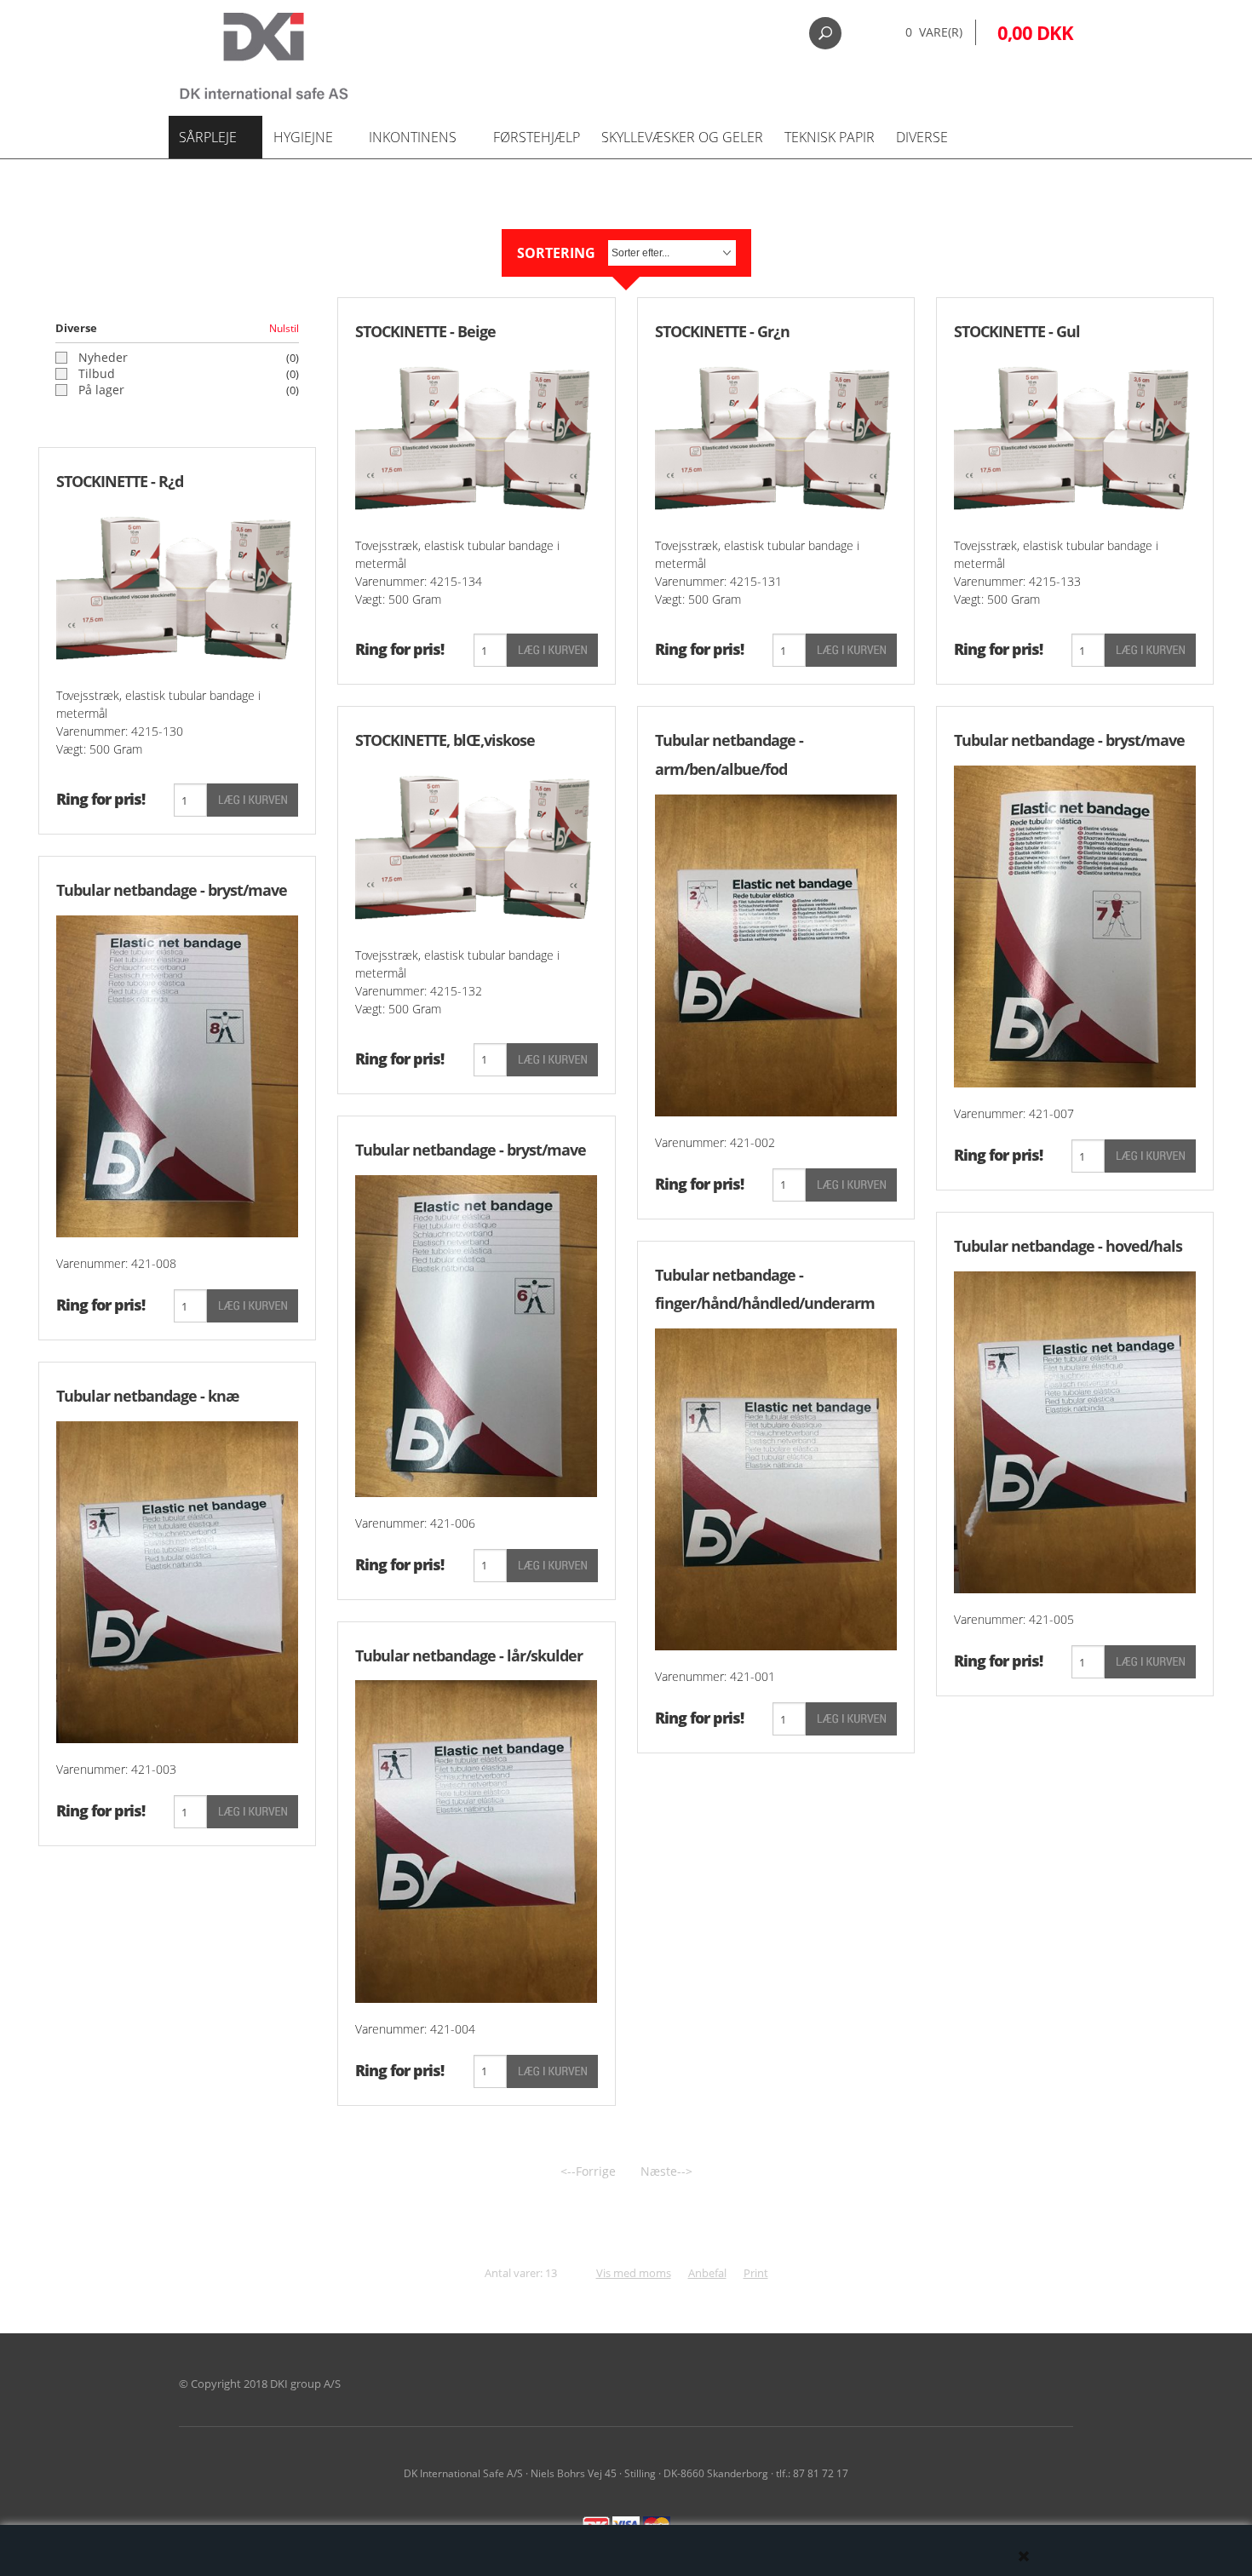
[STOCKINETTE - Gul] (1075, 436)
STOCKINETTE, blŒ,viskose (445, 740)
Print (756, 2273)
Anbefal (707, 2273)
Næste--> (666, 2171)
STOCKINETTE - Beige (425, 331)
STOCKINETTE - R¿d (120, 481)
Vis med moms (634, 2273)
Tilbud (97, 374)
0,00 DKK (1035, 32)
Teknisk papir (830, 137)
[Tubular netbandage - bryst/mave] (177, 1075)
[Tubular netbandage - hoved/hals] (1075, 1431)
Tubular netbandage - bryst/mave (172, 890)
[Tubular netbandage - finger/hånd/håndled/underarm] (776, 1488)
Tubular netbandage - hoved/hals (1068, 1246)
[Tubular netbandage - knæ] (177, 1581)
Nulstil (284, 328)
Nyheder (103, 358)
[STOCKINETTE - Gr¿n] (776, 436)
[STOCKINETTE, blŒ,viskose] (476, 846)
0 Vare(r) (934, 32)
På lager (101, 390)
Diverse (922, 137)
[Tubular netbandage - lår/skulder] (476, 1840)
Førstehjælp (537, 137)
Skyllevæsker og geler (682, 137)
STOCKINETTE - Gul (1017, 331)
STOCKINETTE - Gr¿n (722, 331)
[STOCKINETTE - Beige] (476, 436)
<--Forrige (588, 2171)
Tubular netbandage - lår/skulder (469, 1655)
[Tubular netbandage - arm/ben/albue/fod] (776, 954)
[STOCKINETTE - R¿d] (177, 586)
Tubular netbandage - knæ (148, 1396)
